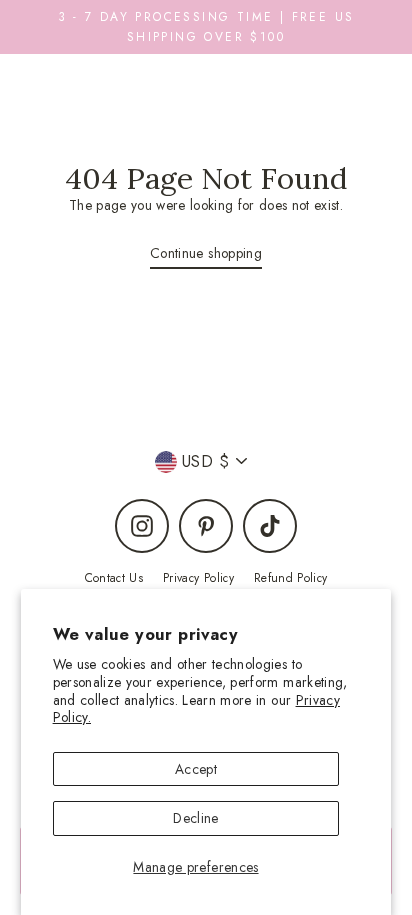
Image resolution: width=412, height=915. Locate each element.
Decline (195, 818)
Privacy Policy (198, 577)
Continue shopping (206, 253)
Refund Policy (290, 577)
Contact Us (114, 577)
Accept (196, 769)
